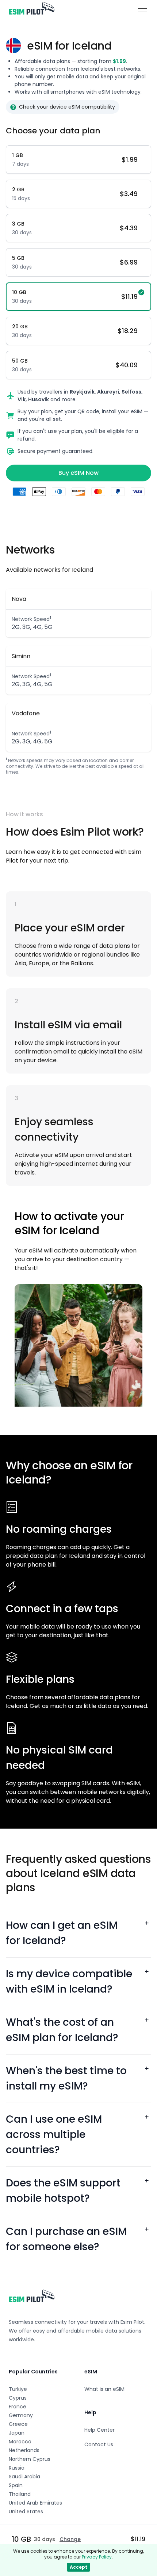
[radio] (78, 160)
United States (26, 2511)
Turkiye (18, 2389)
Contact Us (99, 2444)
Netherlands (24, 2450)
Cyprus (18, 2398)
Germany (21, 2415)
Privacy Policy (97, 2557)
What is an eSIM (104, 2389)
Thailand (20, 2494)
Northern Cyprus (30, 2459)
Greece (18, 2424)
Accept (78, 2567)
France (18, 2407)
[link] (32, 10)
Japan (17, 2433)
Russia (17, 2468)
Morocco (20, 2442)
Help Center (99, 2430)
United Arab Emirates (35, 2503)
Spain (16, 2485)
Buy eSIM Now (78, 473)
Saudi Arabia (24, 2477)
